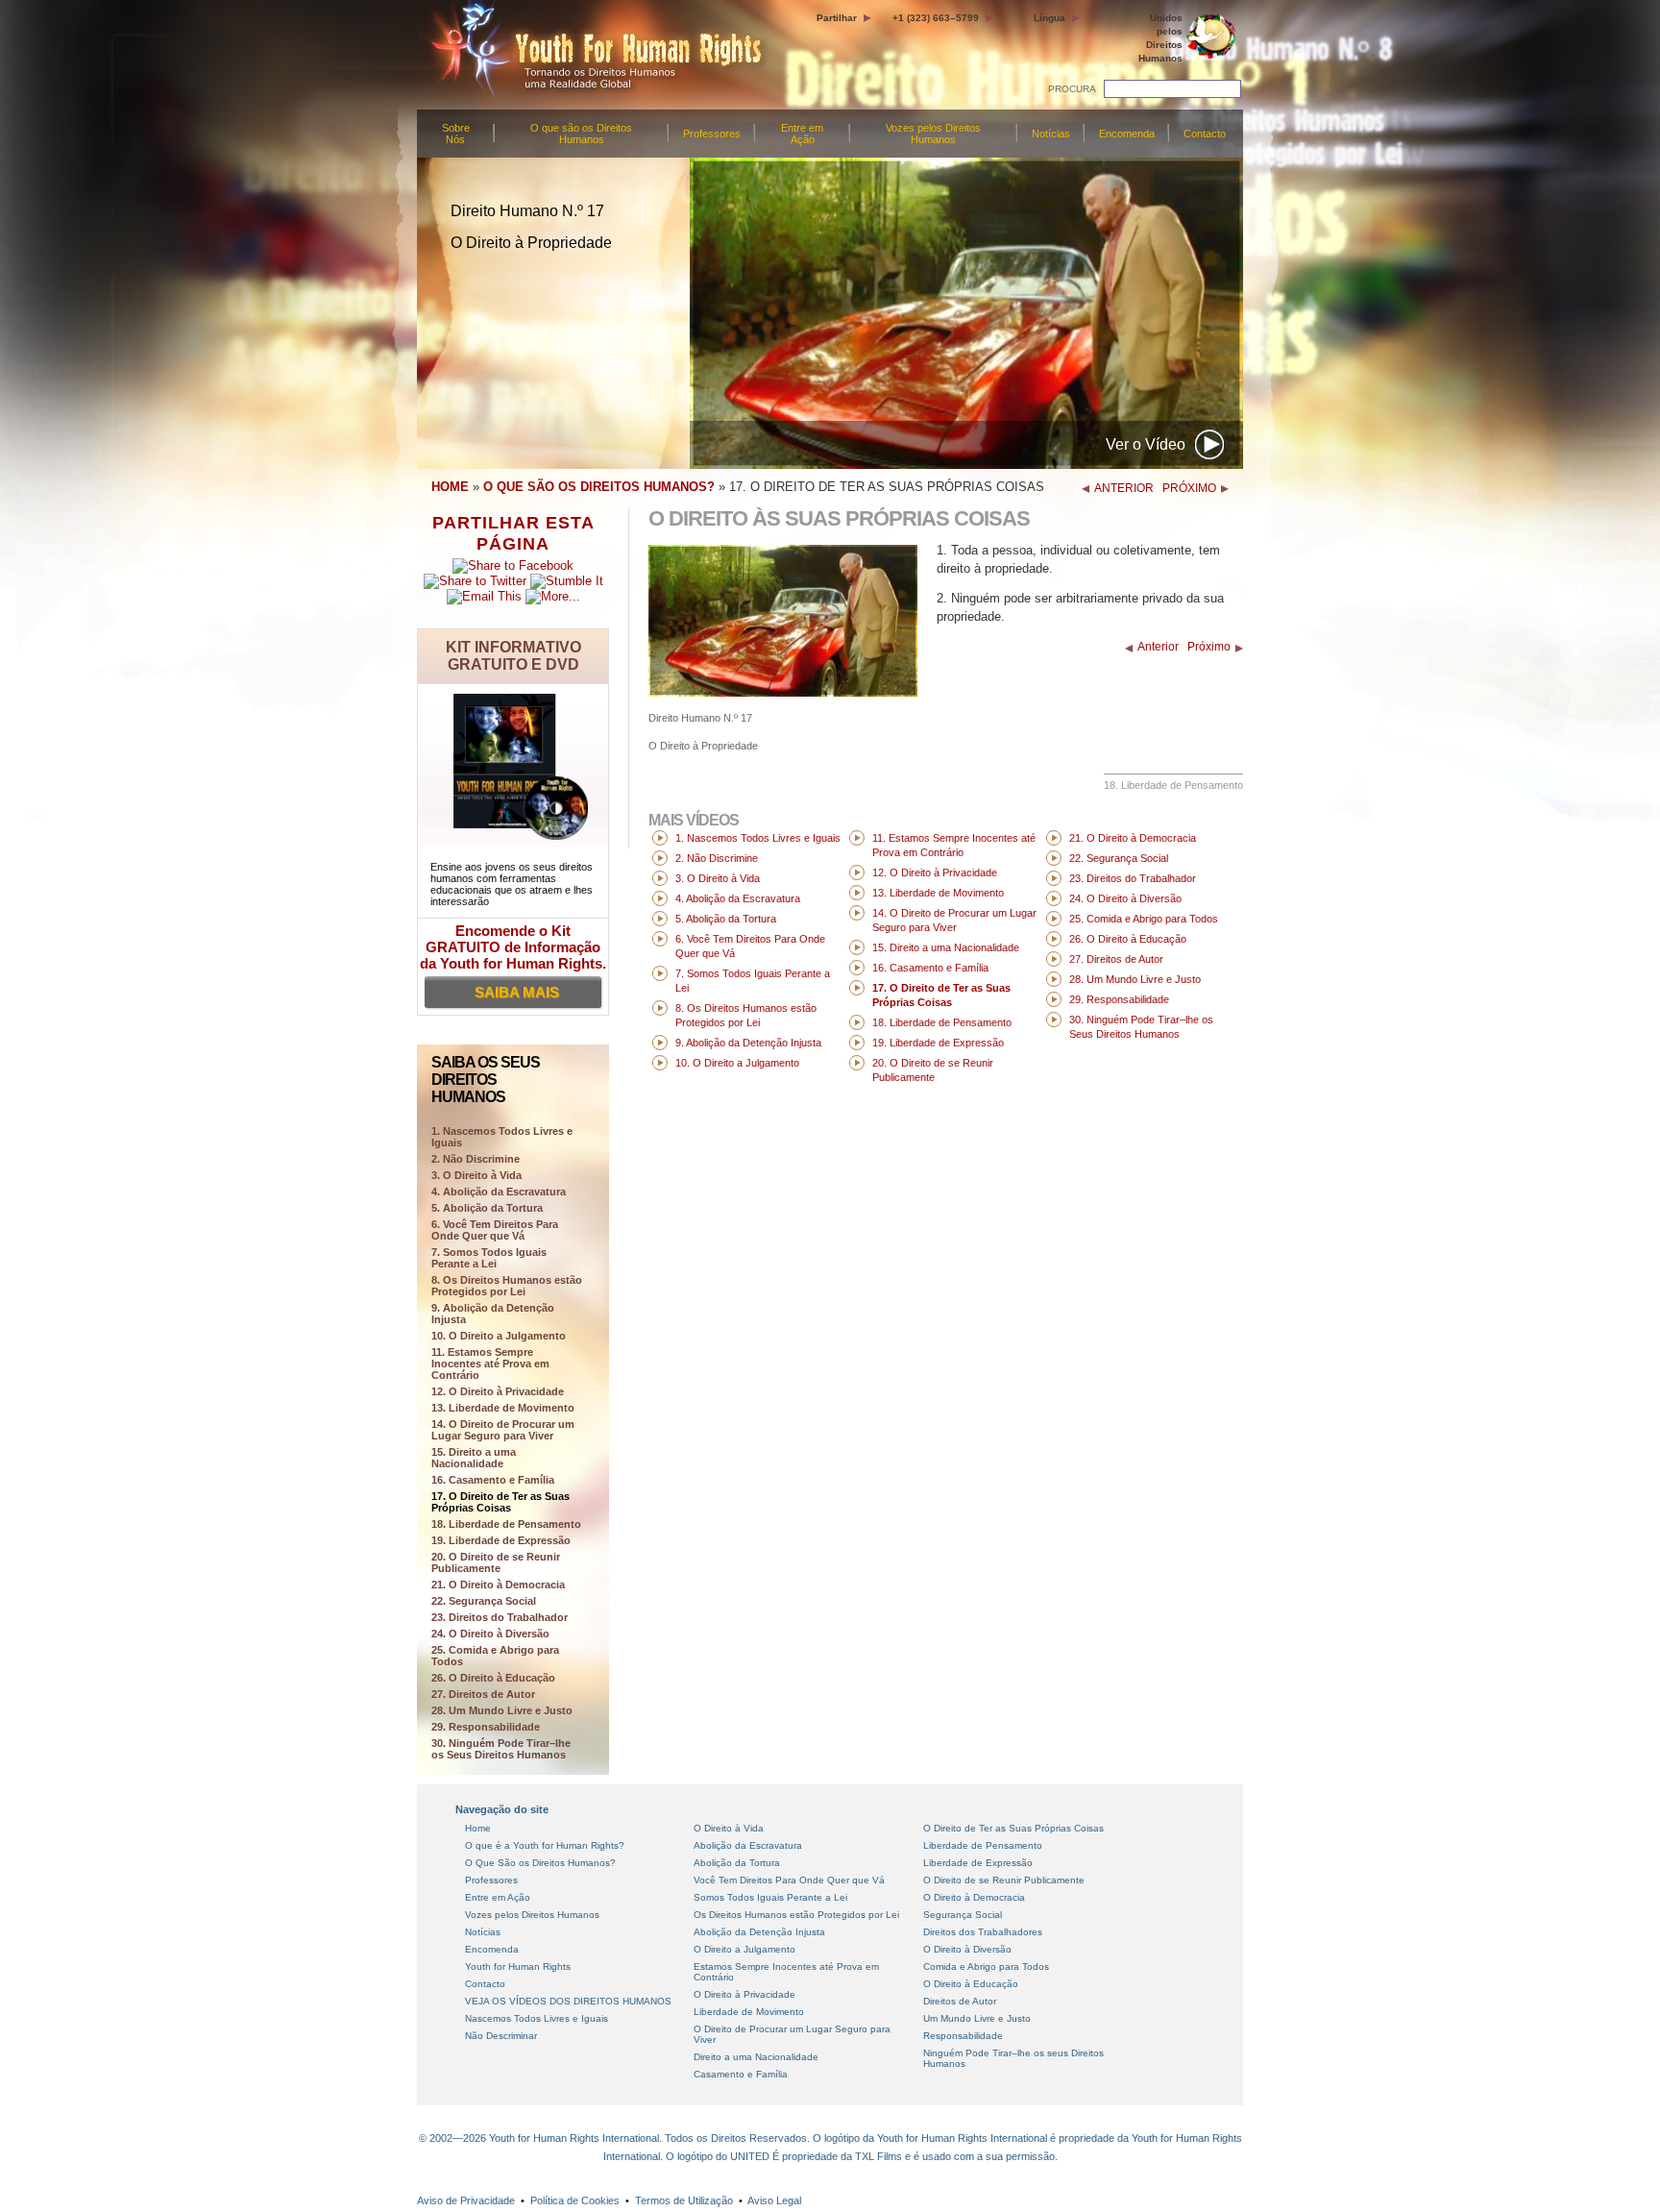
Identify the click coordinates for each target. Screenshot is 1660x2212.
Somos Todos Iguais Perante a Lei (770, 1897)
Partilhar (837, 18)
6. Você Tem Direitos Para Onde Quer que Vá (495, 1230)
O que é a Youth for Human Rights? (545, 1845)
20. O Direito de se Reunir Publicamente (496, 1562)
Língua (1050, 18)
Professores (712, 134)
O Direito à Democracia (974, 1897)
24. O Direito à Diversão (490, 1634)
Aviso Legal (774, 2200)
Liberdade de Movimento (749, 2012)
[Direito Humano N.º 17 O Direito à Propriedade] (783, 692)
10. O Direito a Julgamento (499, 1336)
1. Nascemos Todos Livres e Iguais (758, 838)
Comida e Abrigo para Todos (986, 1966)
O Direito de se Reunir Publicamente (1004, 1880)
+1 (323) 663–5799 (936, 18)
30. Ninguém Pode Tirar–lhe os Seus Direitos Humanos (501, 1749)
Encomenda (1127, 134)
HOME (450, 487)
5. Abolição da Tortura (487, 1208)
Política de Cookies (575, 2200)
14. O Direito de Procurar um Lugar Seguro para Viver (503, 1430)
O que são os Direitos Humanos (581, 134)
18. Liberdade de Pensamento (506, 1524)
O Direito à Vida (729, 1828)
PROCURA (1072, 89)
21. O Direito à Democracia (498, 1585)
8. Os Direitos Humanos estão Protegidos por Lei (507, 1286)
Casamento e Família (741, 2074)
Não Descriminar (501, 2036)
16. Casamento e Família (493, 1480)
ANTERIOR (1124, 488)
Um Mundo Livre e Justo (977, 2018)
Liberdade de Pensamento (983, 1845)
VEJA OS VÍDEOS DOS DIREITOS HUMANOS (568, 2001)
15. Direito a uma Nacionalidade (474, 1458)
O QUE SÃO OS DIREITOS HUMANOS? (599, 487)
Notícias (1051, 134)
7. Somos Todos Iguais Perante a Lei (489, 1258)
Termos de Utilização (684, 2200)
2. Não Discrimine (476, 1159)
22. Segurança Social (484, 1601)
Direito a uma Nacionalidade (756, 2057)
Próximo (1209, 647)
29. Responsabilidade (486, 1727)
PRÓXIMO (1189, 488)
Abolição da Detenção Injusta (759, 1932)
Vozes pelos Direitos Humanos (933, 134)
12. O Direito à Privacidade (498, 1391)
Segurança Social (963, 1915)
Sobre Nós (456, 134)
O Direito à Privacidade (745, 1994)
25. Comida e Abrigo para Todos (495, 1656)
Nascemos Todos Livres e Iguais (537, 2018)
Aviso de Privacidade (466, 2200)
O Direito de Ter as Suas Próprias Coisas (1013, 1828)
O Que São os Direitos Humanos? (540, 1863)
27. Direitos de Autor (483, 1694)
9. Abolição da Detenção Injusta (493, 1314)
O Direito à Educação (971, 1984)
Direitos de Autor (960, 2001)
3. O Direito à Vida (476, 1175)
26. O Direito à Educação (493, 1678)
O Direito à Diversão (967, 1949)
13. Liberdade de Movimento (503, 1408)
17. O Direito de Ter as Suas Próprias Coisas (500, 1502)
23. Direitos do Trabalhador (500, 1617)
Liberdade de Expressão (978, 1863)
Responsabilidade (963, 2036)
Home (478, 1828)
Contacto (1205, 134)
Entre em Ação (802, 134)
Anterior (1158, 647)
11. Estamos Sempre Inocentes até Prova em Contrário (490, 1364)
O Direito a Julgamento (745, 1949)
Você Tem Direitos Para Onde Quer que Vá (789, 1880)
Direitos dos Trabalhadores (983, 1932)
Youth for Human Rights (518, 1966)
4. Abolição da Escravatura (499, 1192)
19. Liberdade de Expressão (501, 1540)
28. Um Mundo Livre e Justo (502, 1710)
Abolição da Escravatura (748, 1845)
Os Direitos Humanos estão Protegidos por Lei (796, 1915)
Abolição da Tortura (737, 1863)
